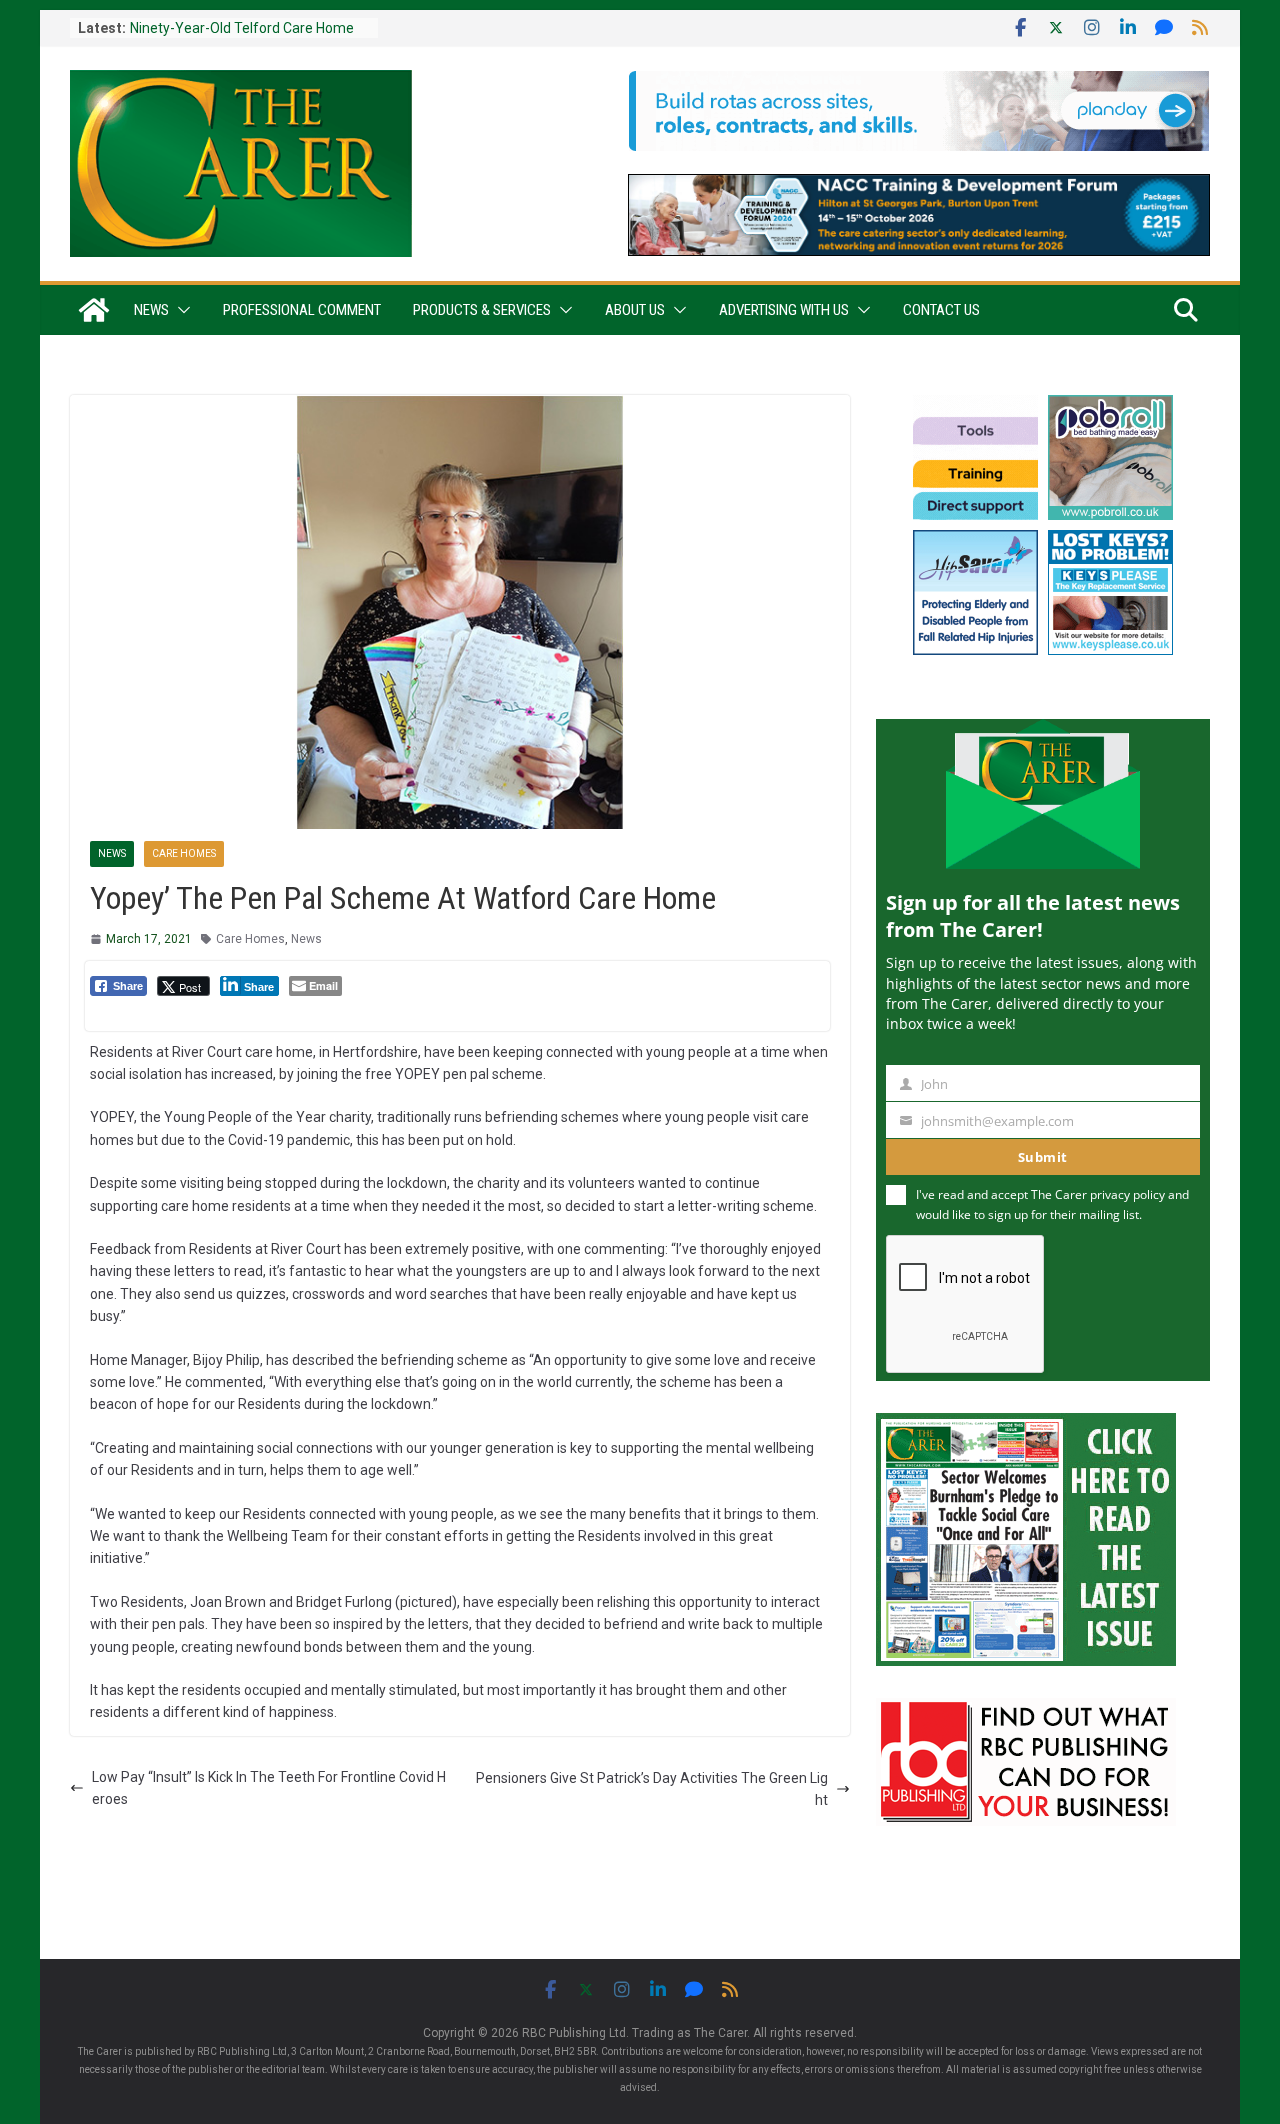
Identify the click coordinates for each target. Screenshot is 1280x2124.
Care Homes (184, 853)
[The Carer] (94, 310)
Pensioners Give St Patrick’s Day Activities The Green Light (652, 1789)
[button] (180, 310)
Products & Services (482, 310)
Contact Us (941, 310)
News (151, 310)
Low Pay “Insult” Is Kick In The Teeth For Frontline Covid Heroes (269, 1788)
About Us (635, 310)
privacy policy (1127, 1194)
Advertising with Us (784, 310)
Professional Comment (302, 310)
